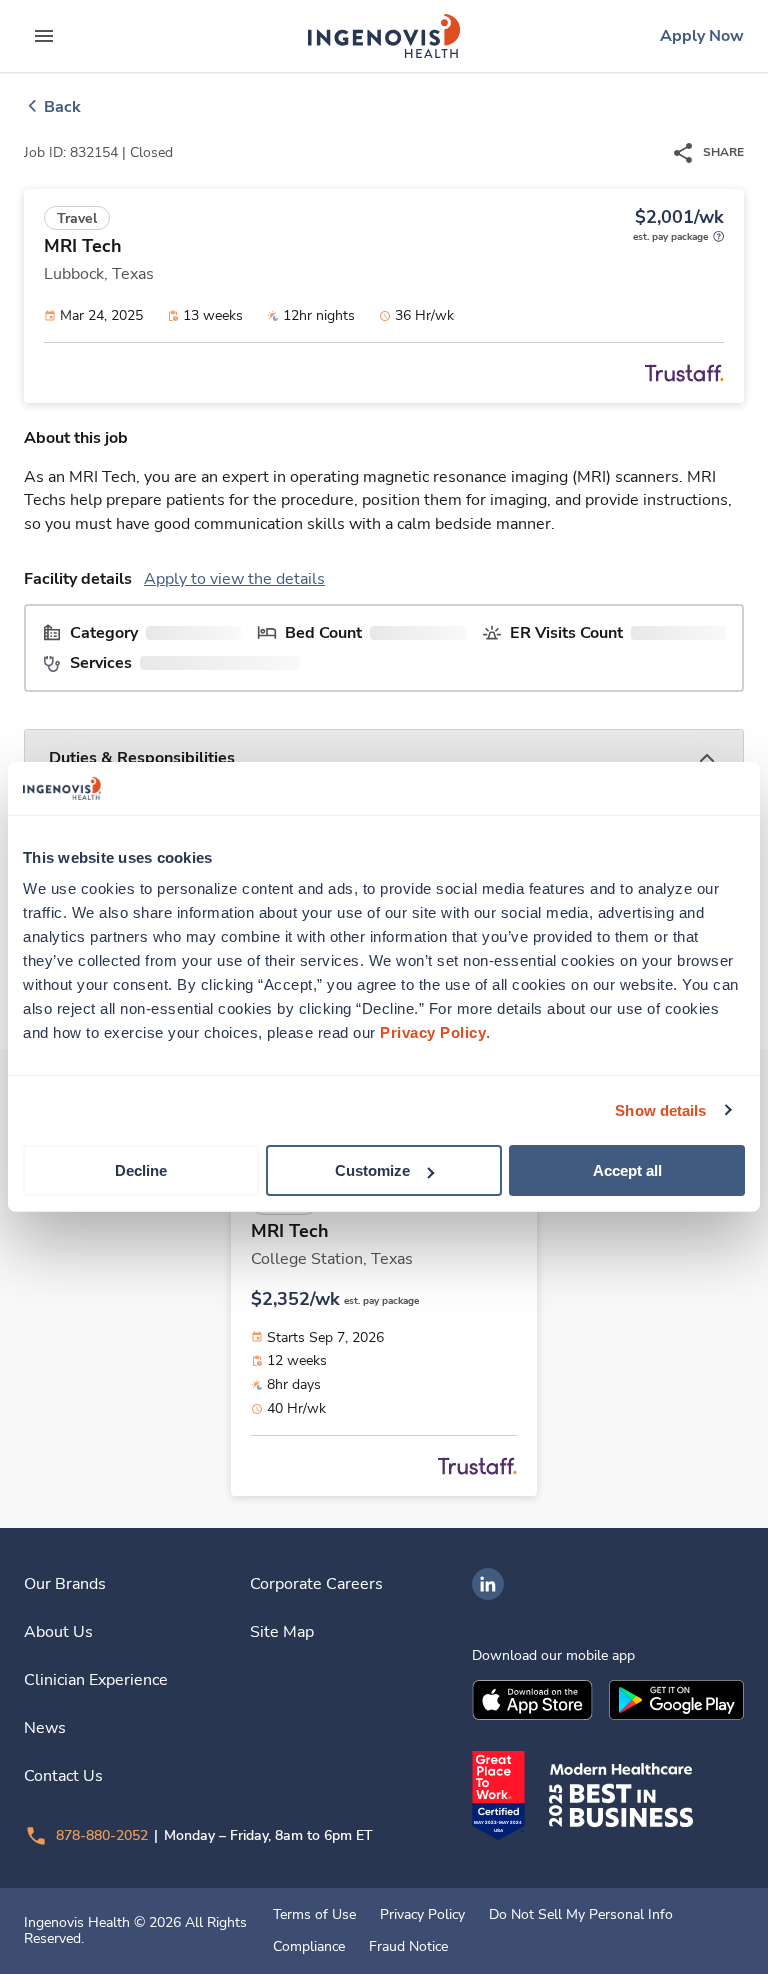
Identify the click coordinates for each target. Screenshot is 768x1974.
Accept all (627, 1170)
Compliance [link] (309, 1947)
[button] (384, 758)
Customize (372, 1170)
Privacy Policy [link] (422, 1915)
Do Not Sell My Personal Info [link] (581, 1915)
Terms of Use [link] (314, 1915)
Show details (660, 1109)
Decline (141, 1170)
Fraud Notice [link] (408, 1947)
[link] (384, 36)
